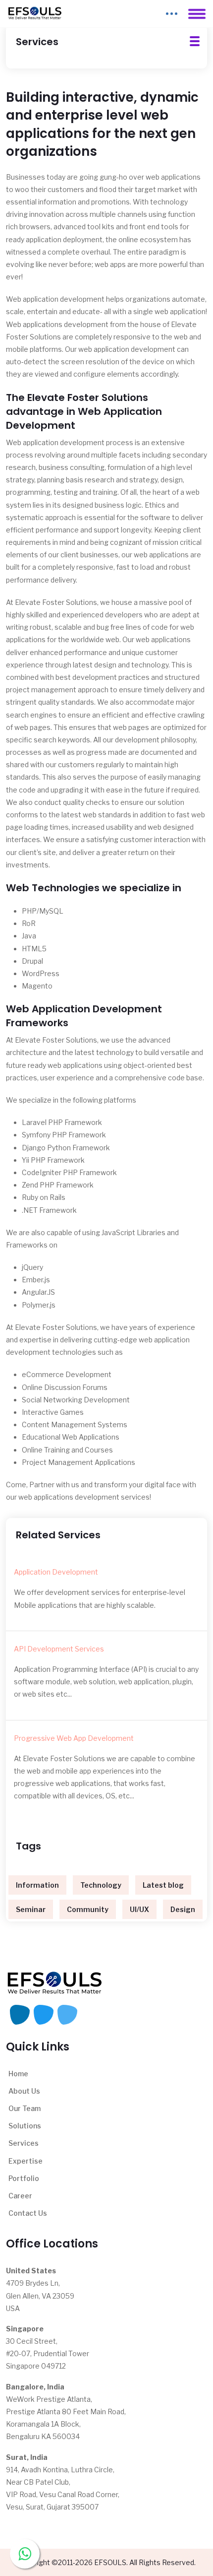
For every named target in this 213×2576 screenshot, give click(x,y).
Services (24, 2143)
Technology (101, 1885)
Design (183, 1909)
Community (88, 1909)
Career (20, 2196)
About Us (24, 2091)
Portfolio (24, 2178)
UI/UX (139, 1909)
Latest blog (163, 1885)
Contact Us (28, 2213)
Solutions (25, 2126)
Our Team (25, 2108)
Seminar (31, 1909)
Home (18, 2074)
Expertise (26, 2161)
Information (37, 1885)
